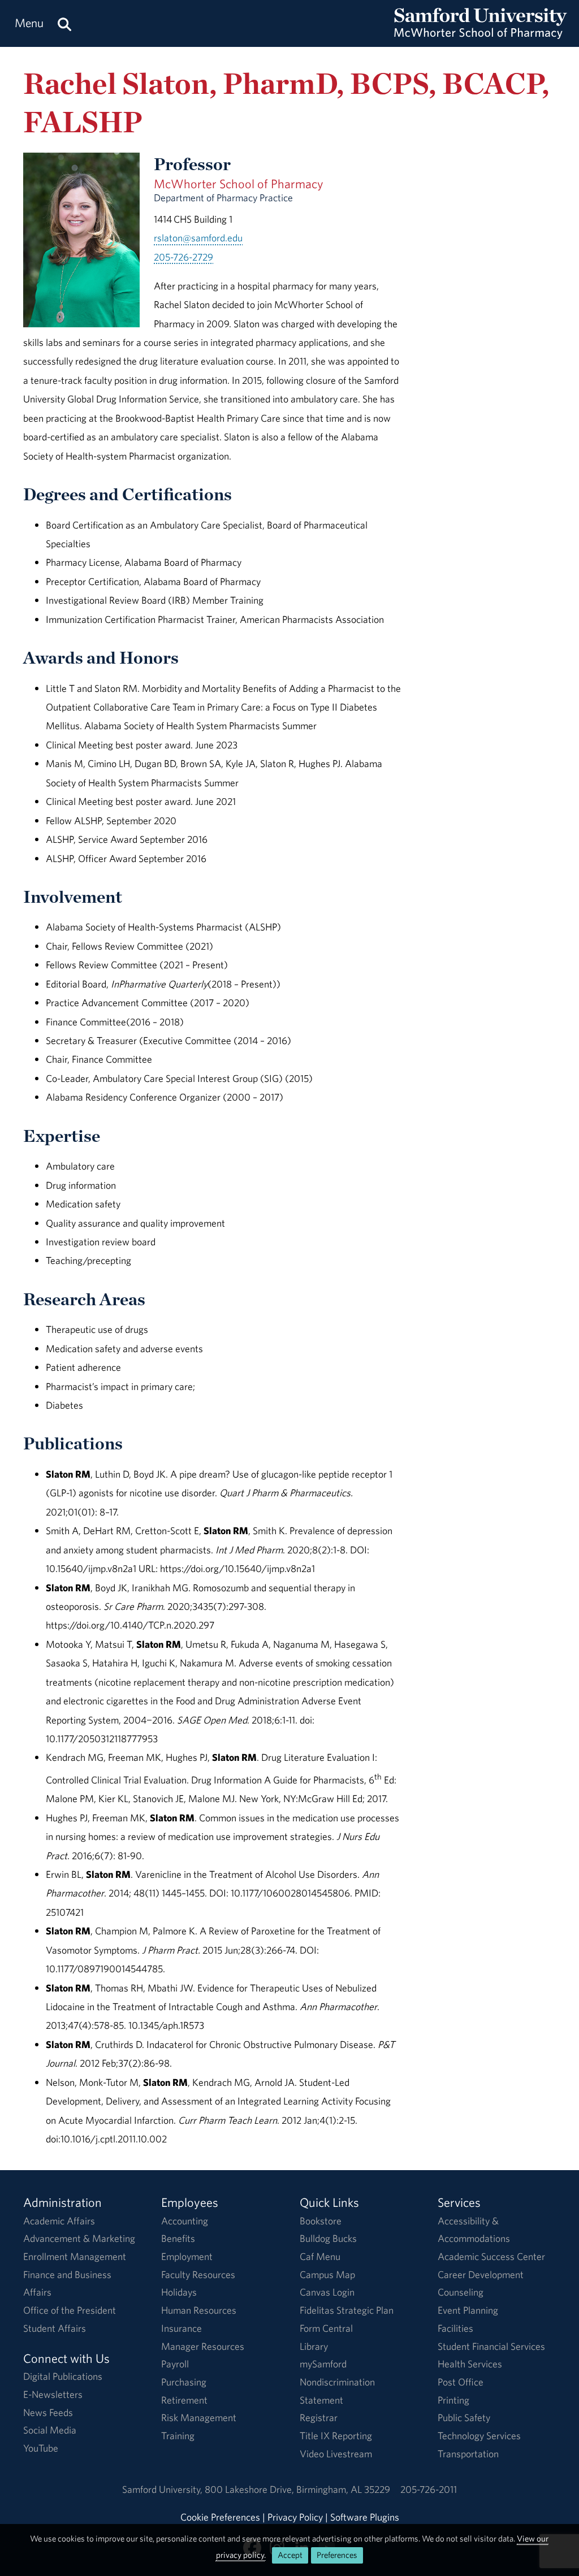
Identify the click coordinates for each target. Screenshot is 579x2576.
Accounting (185, 2221)
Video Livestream (336, 2454)
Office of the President (70, 2310)
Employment (187, 2256)
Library (314, 2346)
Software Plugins (365, 2517)
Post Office (461, 2382)
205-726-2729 (183, 257)
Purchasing (184, 2382)
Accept (290, 2555)
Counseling (461, 2292)
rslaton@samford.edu (198, 238)
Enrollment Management (75, 2256)
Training (178, 2436)
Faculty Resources (198, 2274)
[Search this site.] (64, 23)
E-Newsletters (53, 2394)
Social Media (50, 2430)
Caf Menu (320, 2256)
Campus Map (327, 2274)
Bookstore (321, 2221)
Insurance (182, 2328)
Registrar (319, 2417)
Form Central (326, 2328)
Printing (453, 2400)
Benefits (178, 2238)
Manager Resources (203, 2346)
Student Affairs (55, 2328)
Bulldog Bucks (328, 2238)
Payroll (175, 2364)
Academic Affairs (59, 2221)
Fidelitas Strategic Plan (347, 2310)
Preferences (337, 2555)
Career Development (481, 2274)
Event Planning (468, 2310)
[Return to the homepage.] (481, 34)
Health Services (470, 2364)
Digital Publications (63, 2376)
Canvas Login (327, 2292)
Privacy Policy (295, 2517)
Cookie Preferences (220, 2517)
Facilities (455, 2328)
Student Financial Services (491, 2346)
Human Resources (199, 2310)
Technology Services (479, 2436)
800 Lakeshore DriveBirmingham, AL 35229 (297, 2489)
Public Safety (464, 2417)
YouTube (41, 2448)
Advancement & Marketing (79, 2238)
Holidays (179, 2292)
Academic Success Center (491, 2256)
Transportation (468, 2454)
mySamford (323, 2364)
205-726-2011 (429, 2489)
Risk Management (199, 2417)
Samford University (163, 2489)
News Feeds (48, 2412)
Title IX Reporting (336, 2436)
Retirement (184, 2400)
